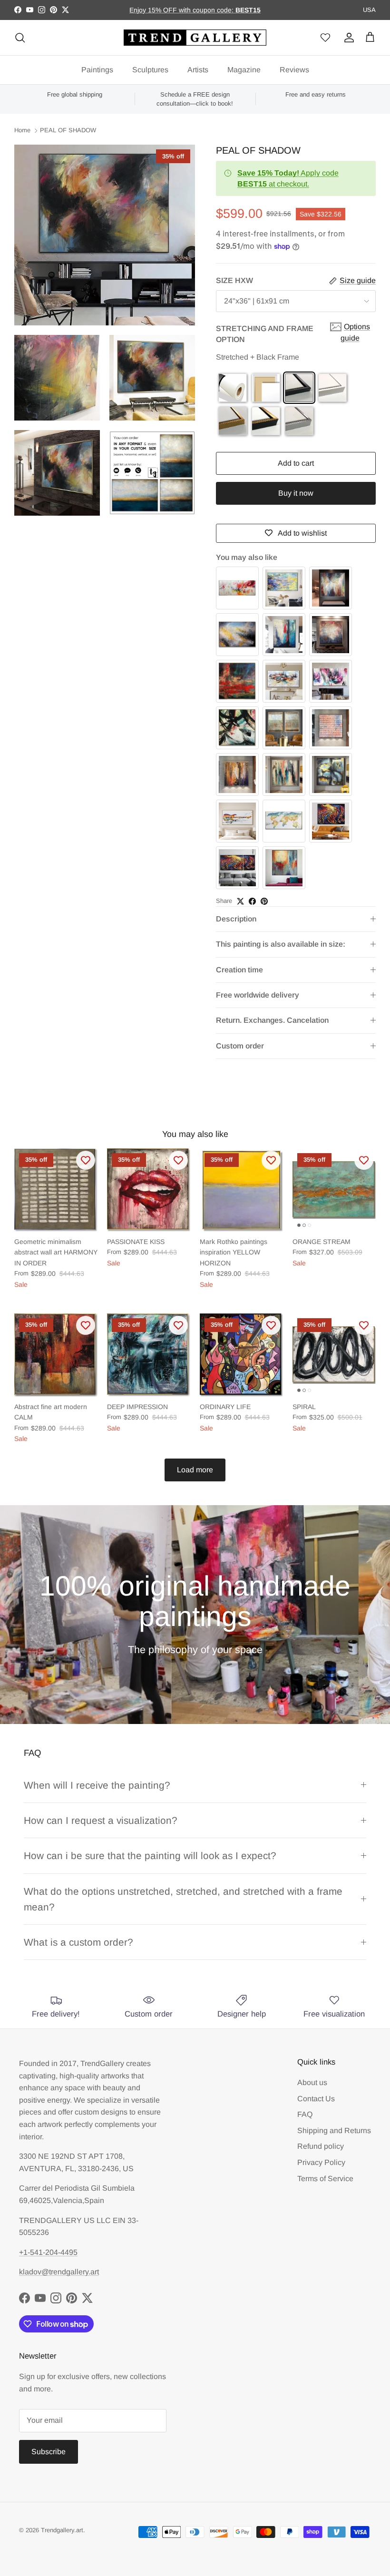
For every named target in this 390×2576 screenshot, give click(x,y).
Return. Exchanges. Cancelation (272, 1020)
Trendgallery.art (62, 2530)
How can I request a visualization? (101, 1820)
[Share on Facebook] (252, 901)
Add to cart (296, 463)
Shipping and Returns (334, 2130)
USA (369, 10)
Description (236, 919)
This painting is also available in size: (281, 944)
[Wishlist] (325, 38)
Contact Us (316, 2099)
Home (22, 131)
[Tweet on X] (240, 901)
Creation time (239, 970)
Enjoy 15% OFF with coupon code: (182, 10)
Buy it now (296, 493)
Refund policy (321, 2146)
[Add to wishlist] (86, 1160)
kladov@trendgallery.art (59, 2272)
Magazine (244, 70)
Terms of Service (325, 2179)
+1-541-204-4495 (48, 2252)
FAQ (305, 2114)
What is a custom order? (78, 1942)
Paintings (97, 70)
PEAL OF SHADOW (68, 131)
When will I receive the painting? (97, 1785)
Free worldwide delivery (258, 995)
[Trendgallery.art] (195, 38)
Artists (198, 70)
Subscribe (49, 2452)
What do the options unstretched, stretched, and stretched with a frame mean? (183, 1899)
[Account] (347, 38)
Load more (195, 1470)
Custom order (240, 1046)
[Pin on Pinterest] (264, 901)
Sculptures (150, 70)
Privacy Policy (321, 2162)
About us (312, 2082)
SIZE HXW (234, 280)
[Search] (20, 38)
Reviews (294, 70)
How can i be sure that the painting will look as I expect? (150, 1856)
